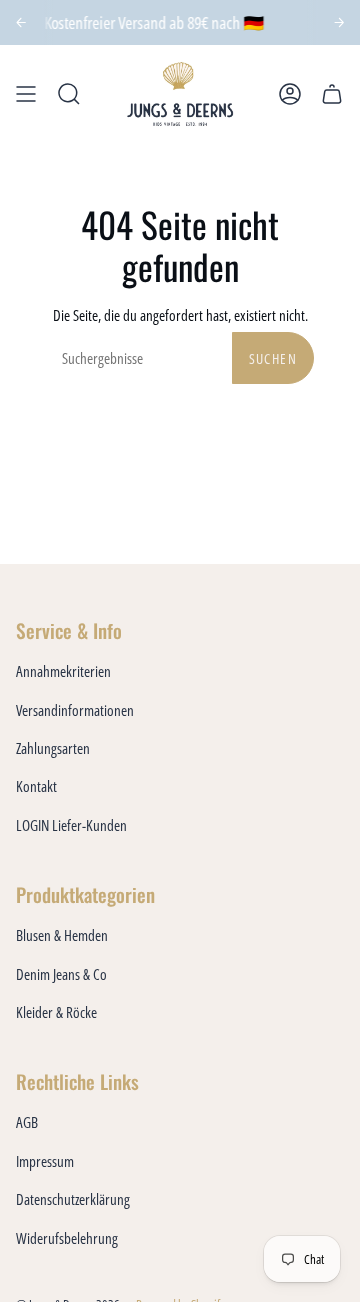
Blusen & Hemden (62, 935)
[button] (69, 94)
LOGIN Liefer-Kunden (71, 825)
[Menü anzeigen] (26, 94)
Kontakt (36, 786)
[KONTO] (290, 94)
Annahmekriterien (63, 671)
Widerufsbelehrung (67, 1238)
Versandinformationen (75, 710)
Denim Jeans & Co (61, 974)
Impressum (45, 1161)
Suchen (273, 358)
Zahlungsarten (53, 748)
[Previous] (21, 22)
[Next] (339, 22)
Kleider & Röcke (56, 1012)
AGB (27, 1122)
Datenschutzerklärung (73, 1199)
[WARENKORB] (332, 94)
